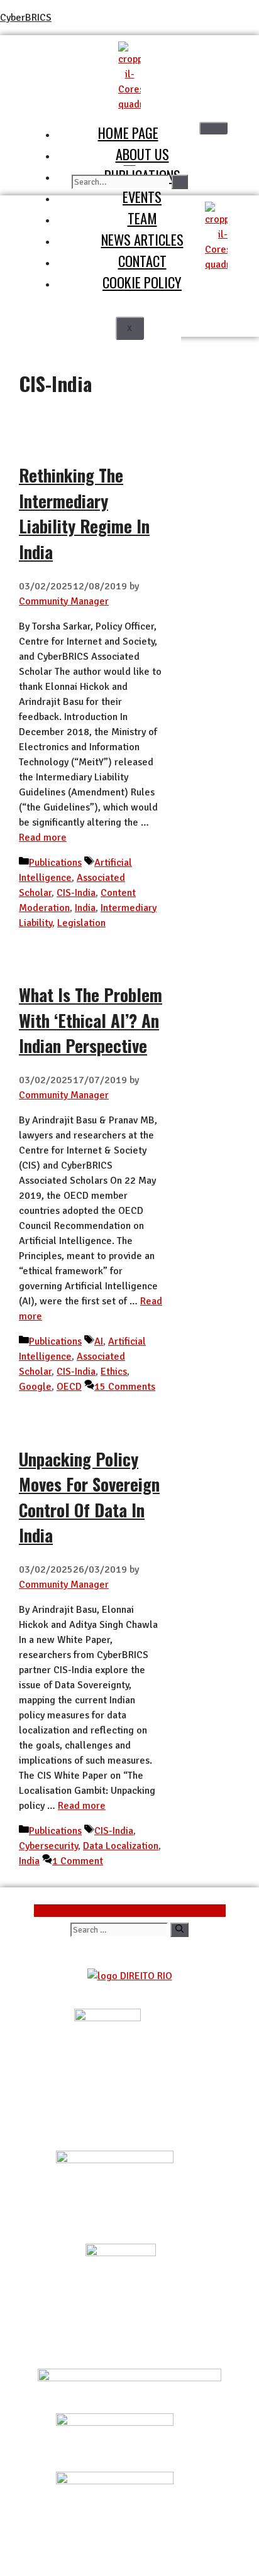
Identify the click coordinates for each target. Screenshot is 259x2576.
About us (142, 154)
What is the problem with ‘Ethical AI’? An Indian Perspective (91, 1020)
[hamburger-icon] (213, 128)
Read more (43, 838)
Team (142, 218)
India (85, 908)
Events (142, 196)
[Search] (180, 182)
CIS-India (76, 893)
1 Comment (78, 1861)
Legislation (81, 923)
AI (99, 1341)
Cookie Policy (142, 282)
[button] (130, 160)
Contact (142, 260)
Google (35, 1387)
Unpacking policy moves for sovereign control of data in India (89, 1497)
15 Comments (125, 1387)
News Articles (142, 239)
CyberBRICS (26, 18)
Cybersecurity (48, 1846)
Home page (128, 132)
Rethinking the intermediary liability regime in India (84, 513)
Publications (55, 863)
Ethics (114, 1372)
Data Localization (121, 1846)
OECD (69, 1387)
